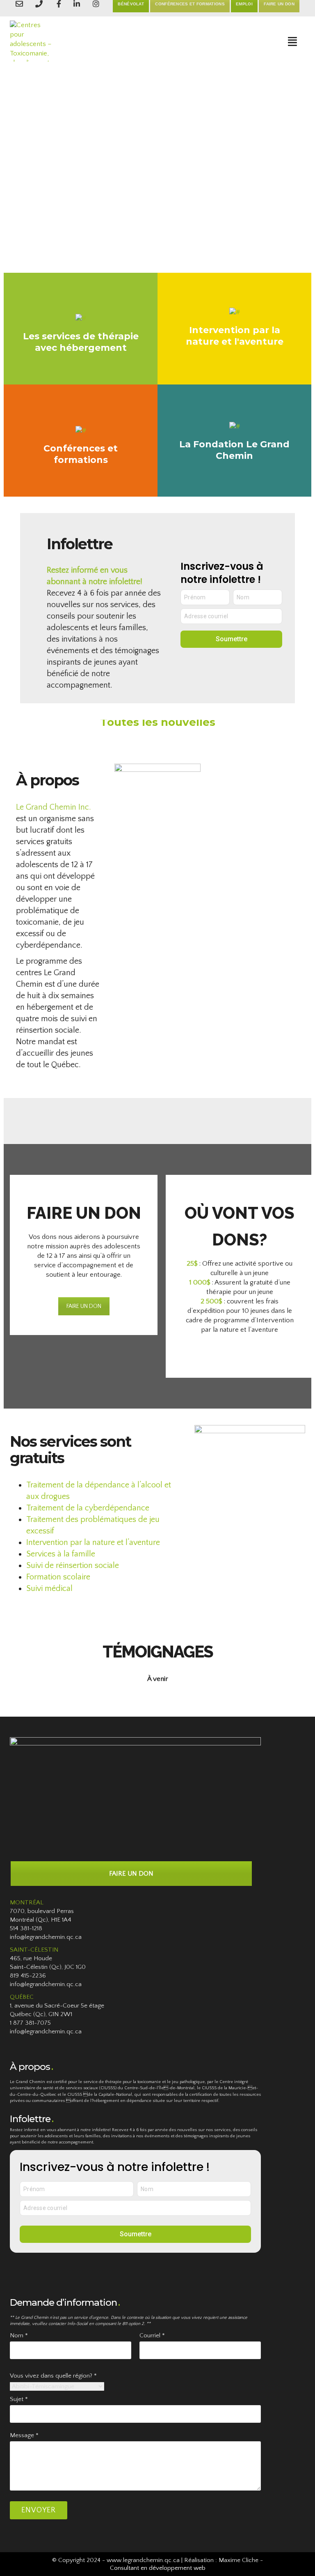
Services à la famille (61, 1554)
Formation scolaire (58, 1577)
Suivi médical (49, 1588)
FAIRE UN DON (84, 1306)
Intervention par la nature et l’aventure (93, 1542)
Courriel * (152, 2335)
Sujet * (19, 2399)
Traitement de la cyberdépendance (88, 1508)
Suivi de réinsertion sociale (73, 1565)
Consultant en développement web (158, 2568)
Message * (24, 2435)
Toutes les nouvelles (158, 722)
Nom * (19, 2335)
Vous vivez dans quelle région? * (53, 2376)
